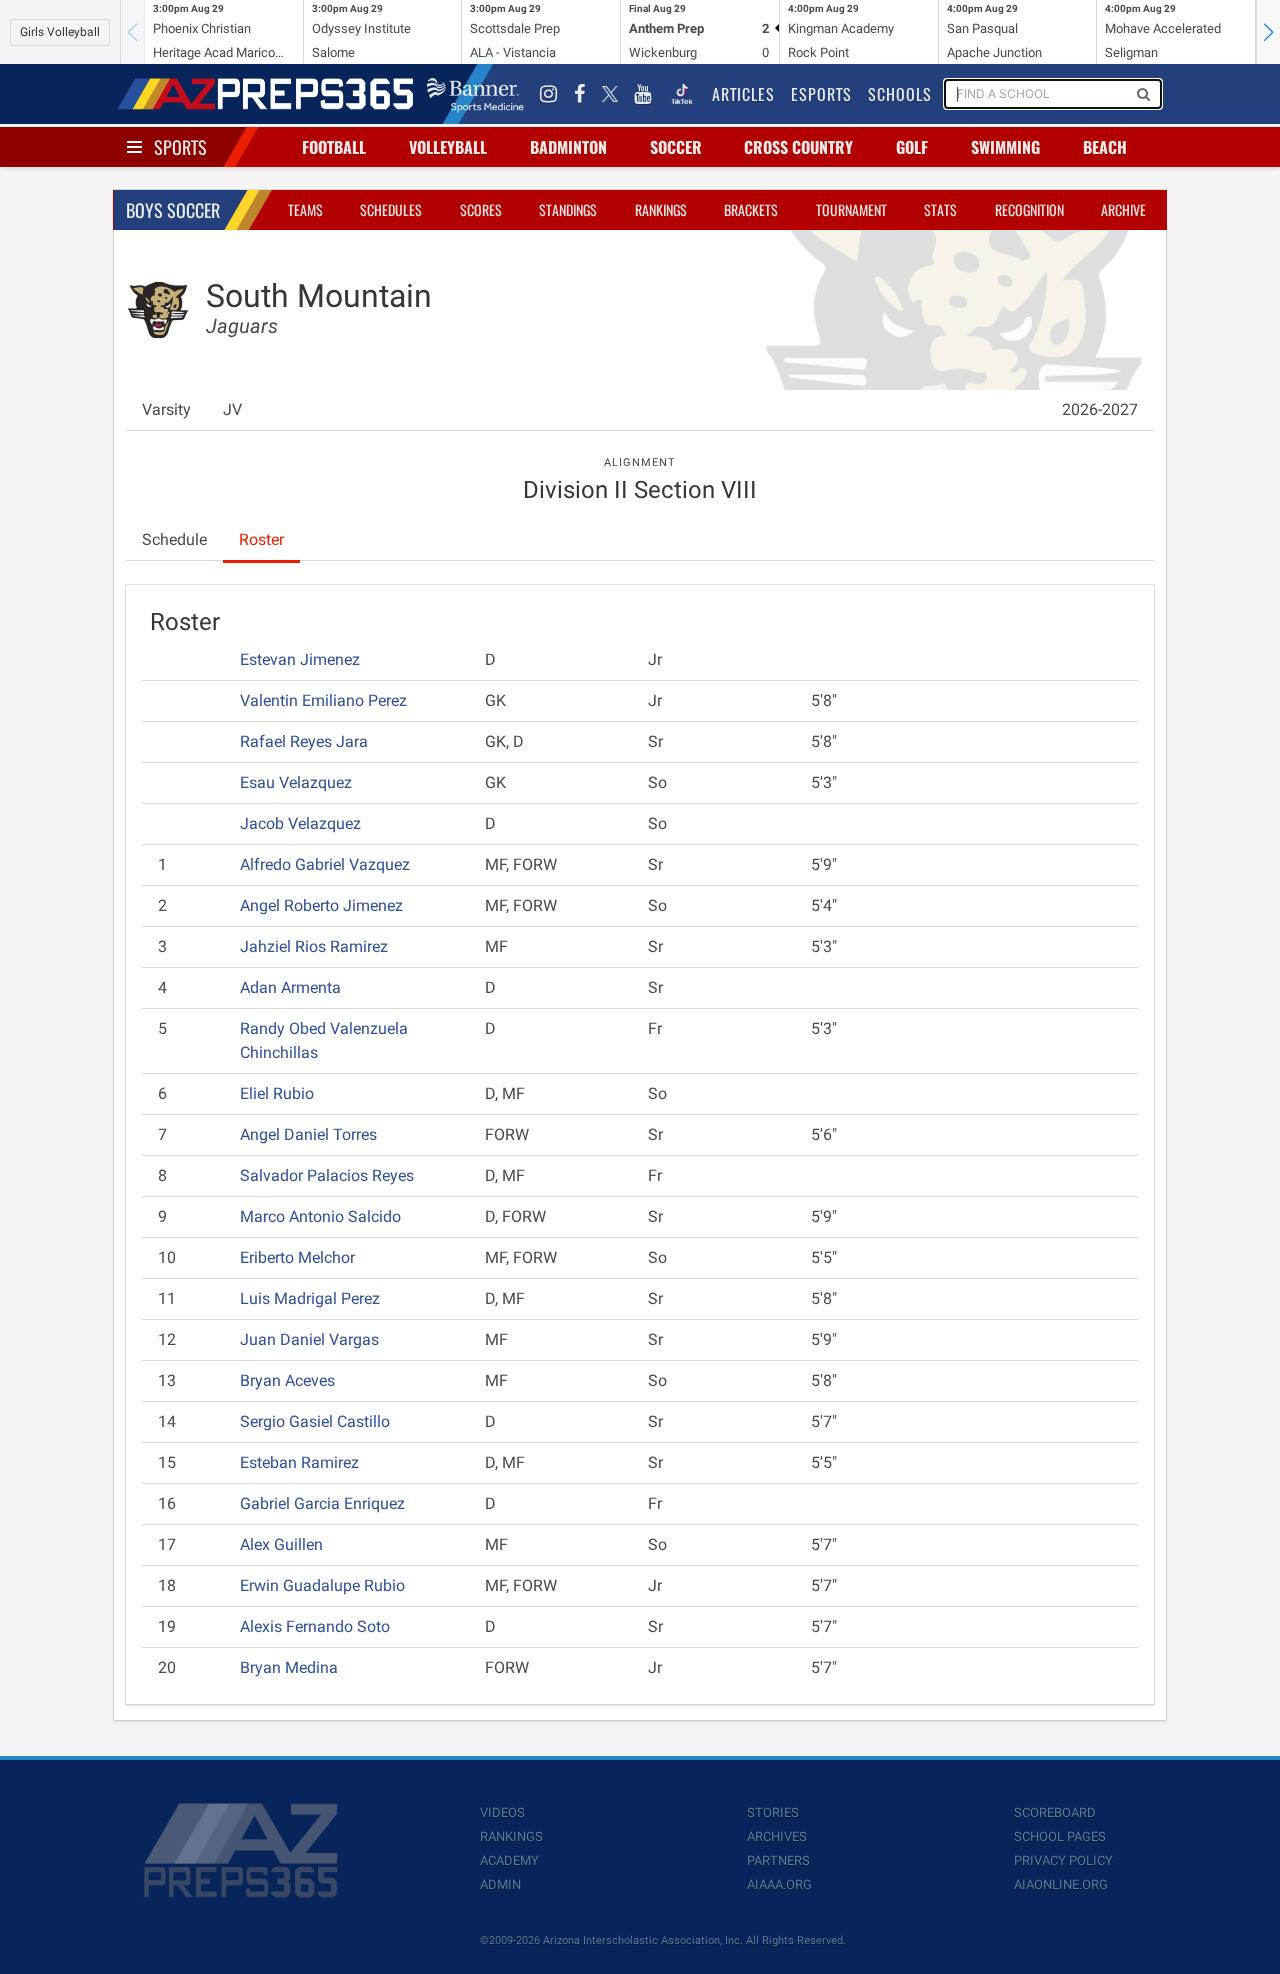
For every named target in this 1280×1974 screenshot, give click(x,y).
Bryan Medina (289, 1667)
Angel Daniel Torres (308, 1134)
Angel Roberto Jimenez (321, 905)
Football (334, 147)
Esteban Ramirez (299, 1462)
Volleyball (448, 147)
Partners (778, 1860)
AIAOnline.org (1061, 1884)
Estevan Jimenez (300, 659)
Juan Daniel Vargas (309, 1339)
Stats (940, 209)
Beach (1105, 147)
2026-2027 (1100, 409)
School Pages (1060, 1836)
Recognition (1029, 209)
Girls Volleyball (60, 32)
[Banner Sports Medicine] (475, 94)
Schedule (174, 539)
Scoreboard (1055, 1812)
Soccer (676, 147)
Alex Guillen (281, 1544)
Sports (180, 147)
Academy (509, 1860)
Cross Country (798, 147)
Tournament (851, 209)
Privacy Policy (1063, 1860)
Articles (743, 94)
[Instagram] (549, 94)
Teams (305, 209)
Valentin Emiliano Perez (323, 700)
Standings (568, 209)
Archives (777, 1836)
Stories (773, 1812)
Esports (821, 94)
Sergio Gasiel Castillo (315, 1421)
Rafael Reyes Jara (304, 741)
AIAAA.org (779, 1884)
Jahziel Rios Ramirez (314, 946)
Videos (502, 1812)
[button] (1268, 32)
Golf (912, 147)
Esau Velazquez (296, 782)
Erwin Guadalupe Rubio (322, 1585)
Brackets (751, 209)
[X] (610, 94)
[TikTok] (682, 94)
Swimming (1005, 147)
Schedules (391, 209)
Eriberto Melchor (297, 1257)
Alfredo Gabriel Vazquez (325, 864)
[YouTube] (643, 94)
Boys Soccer (173, 210)
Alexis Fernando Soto (315, 1626)
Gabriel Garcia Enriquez (322, 1503)
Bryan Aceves (287, 1380)
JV (232, 409)
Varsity (166, 409)
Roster (261, 539)
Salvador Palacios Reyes (327, 1175)
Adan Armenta (290, 987)
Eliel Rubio (277, 1093)
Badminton (568, 147)
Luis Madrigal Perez (310, 1298)
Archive (1123, 209)
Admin (500, 1884)
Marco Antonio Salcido (320, 1216)
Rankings (661, 209)
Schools (900, 94)
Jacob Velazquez (300, 823)
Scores (481, 209)
